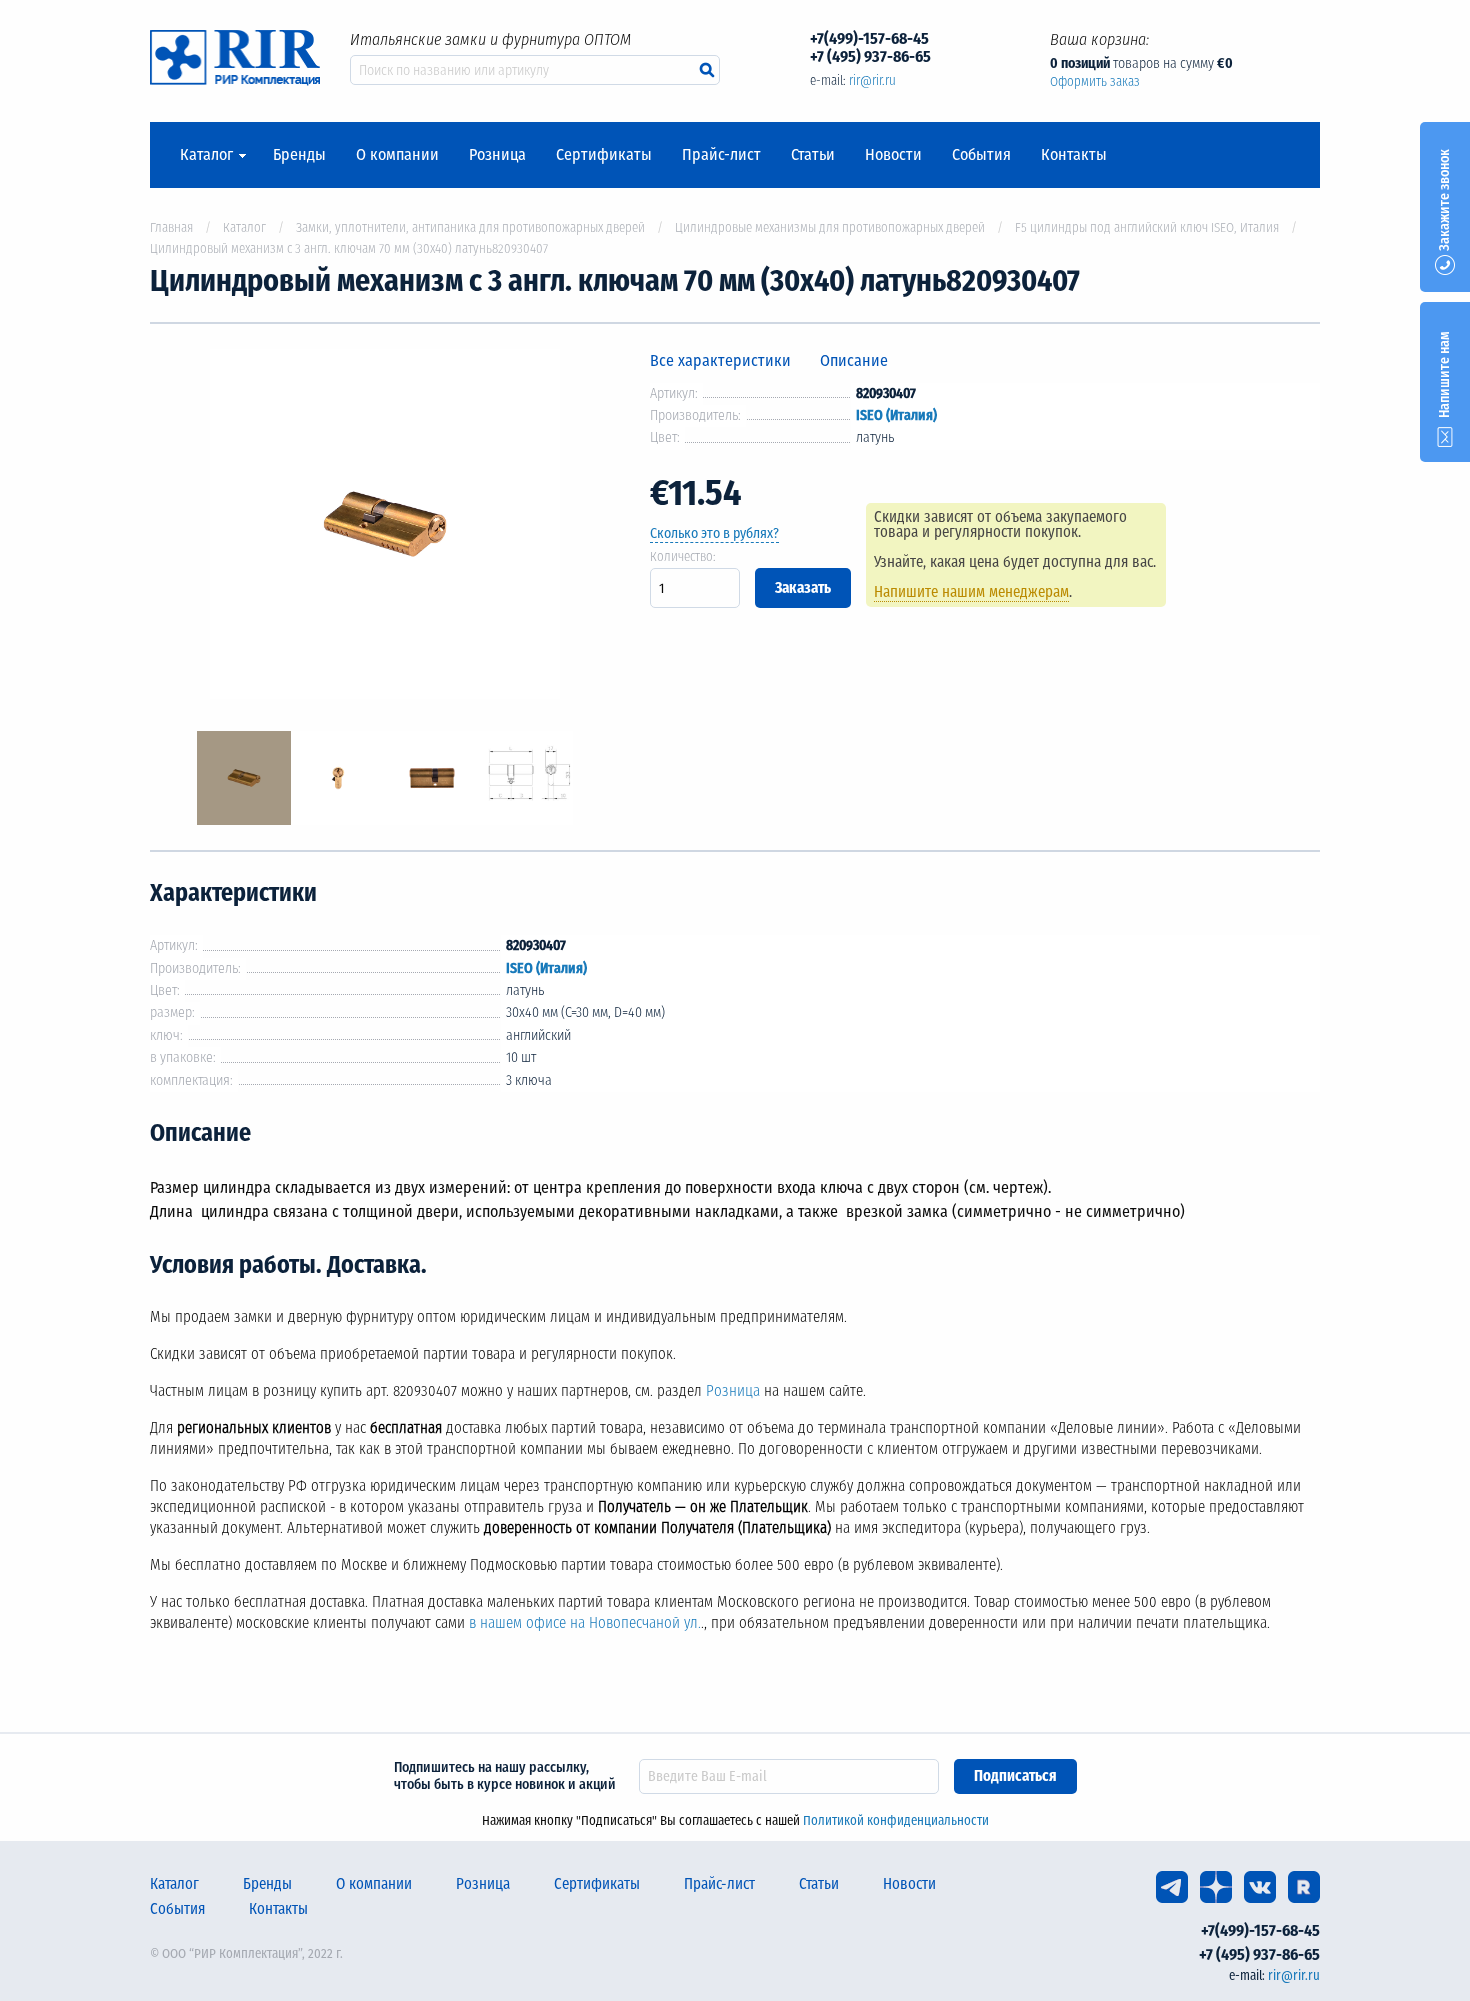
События (981, 155)
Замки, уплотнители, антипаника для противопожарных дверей (470, 227)
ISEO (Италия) (896, 415)
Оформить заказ (1095, 81)
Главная (171, 227)
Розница (497, 155)
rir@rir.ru (872, 80)
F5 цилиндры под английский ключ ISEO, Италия (1147, 227)
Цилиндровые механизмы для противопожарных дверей (830, 227)
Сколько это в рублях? (714, 533)
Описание (854, 360)
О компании (397, 155)
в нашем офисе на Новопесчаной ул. (585, 1623)
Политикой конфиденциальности (896, 1820)
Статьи (813, 155)
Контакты (1074, 155)
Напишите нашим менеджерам (971, 592)
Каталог (206, 155)
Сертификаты (604, 155)
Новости (893, 155)
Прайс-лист (721, 155)
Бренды (299, 155)
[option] (385, 527)
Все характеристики (720, 360)
